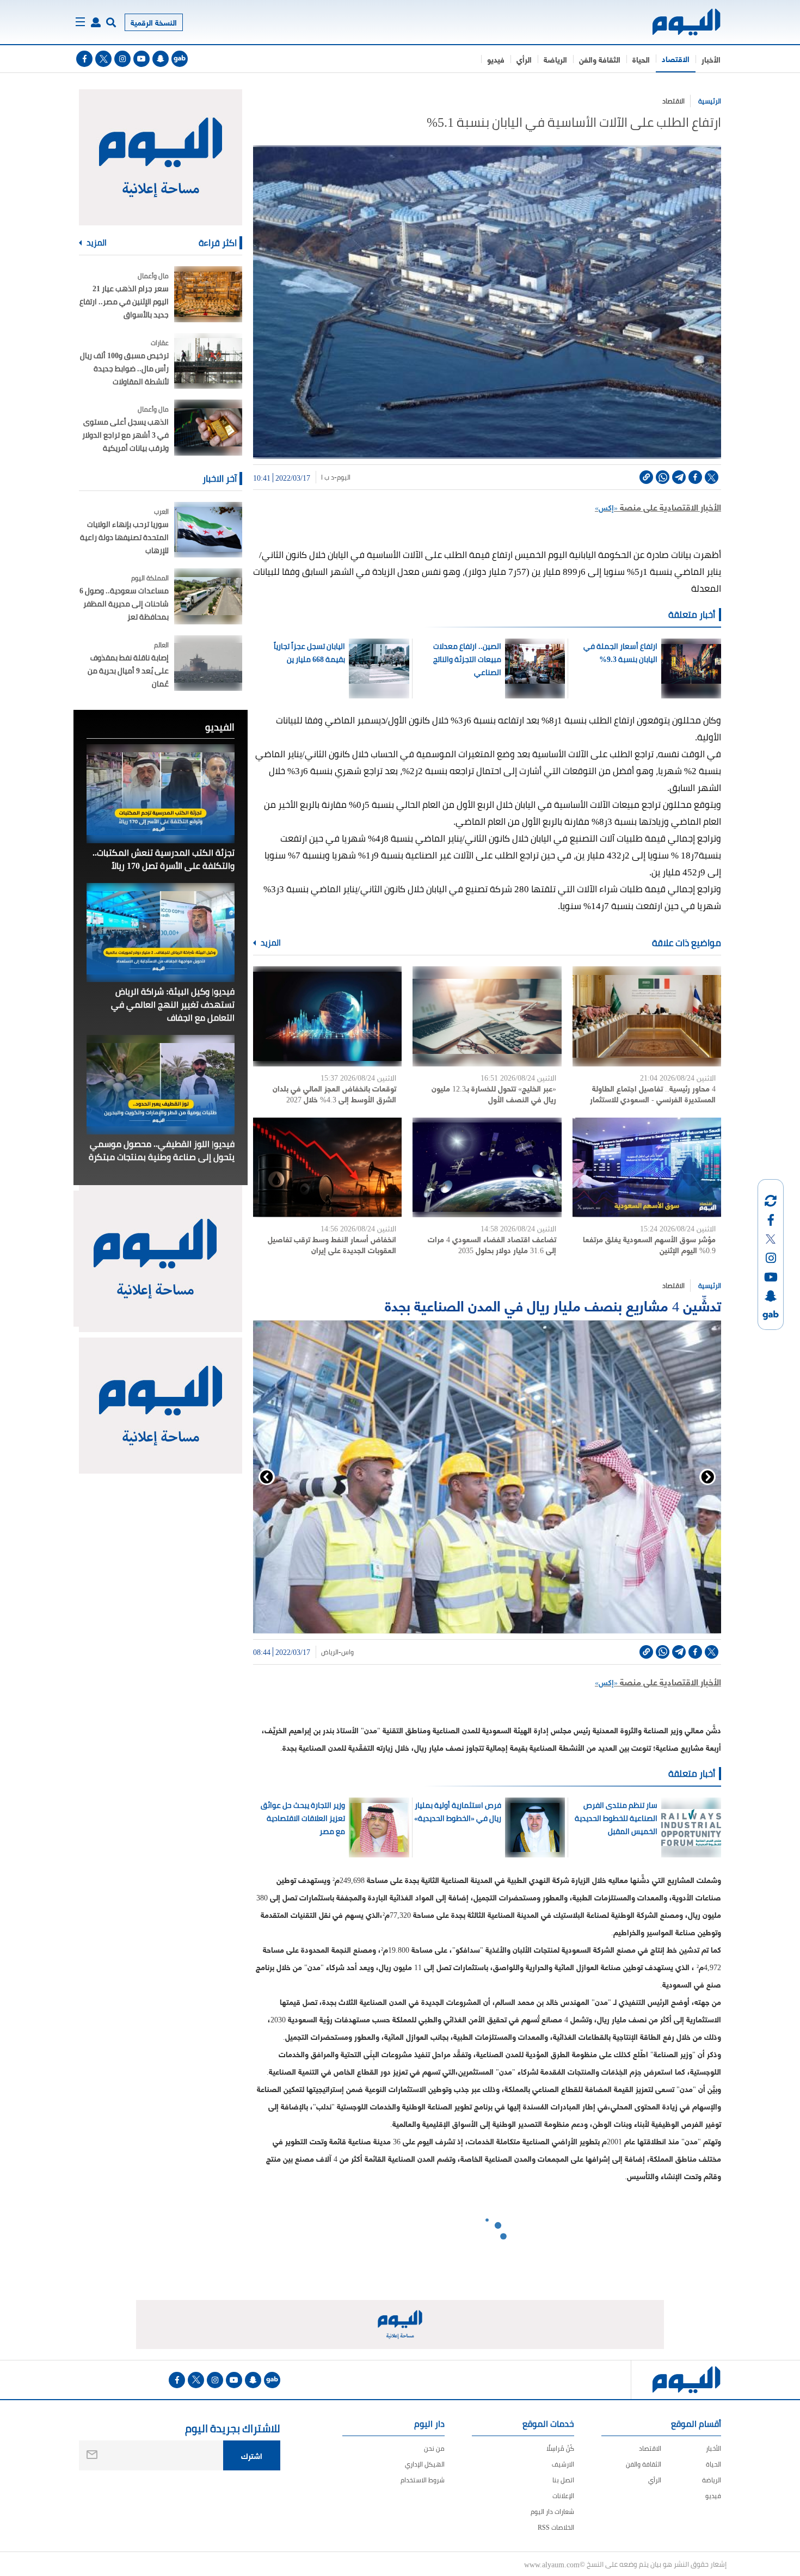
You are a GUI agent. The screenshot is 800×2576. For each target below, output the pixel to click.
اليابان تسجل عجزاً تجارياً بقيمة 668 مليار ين (309, 653)
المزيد (270, 943)
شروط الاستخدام (423, 2480)
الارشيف (563, 2464)
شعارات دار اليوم (552, 2511)
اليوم (344, 477)
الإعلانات (563, 2496)
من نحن (434, 2448)
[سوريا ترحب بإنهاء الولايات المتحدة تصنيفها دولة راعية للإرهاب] (208, 530)
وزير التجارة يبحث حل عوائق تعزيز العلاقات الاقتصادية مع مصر (303, 1818)
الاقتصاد (676, 59)
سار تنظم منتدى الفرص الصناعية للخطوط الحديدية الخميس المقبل (616, 1818)
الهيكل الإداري (425, 2464)
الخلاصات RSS (556, 2527)
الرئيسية (710, 101)
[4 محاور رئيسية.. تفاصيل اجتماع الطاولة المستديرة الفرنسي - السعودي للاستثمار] (647, 1016)
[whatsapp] (663, 477)
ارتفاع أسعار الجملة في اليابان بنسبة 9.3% (620, 653)
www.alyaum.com (552, 2564)
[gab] (180, 59)
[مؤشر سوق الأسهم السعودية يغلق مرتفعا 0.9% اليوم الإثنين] (647, 1167)
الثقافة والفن (600, 59)
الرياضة (555, 59)
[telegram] (679, 477)
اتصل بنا (563, 2480)
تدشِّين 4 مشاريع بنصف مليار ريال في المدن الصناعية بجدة (553, 1305)
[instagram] (122, 59)
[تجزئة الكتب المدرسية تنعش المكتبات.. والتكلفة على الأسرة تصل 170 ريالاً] (161, 794)
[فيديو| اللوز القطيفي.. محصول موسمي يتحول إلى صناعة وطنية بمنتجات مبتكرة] (161, 1084)
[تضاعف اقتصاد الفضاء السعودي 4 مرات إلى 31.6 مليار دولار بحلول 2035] (487, 1167)
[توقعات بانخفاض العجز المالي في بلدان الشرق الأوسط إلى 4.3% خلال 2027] (327, 1016)
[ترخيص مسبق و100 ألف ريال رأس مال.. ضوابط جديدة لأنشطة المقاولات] (208, 361)
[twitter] (103, 59)
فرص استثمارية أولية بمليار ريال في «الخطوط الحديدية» (458, 1812)
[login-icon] (96, 22)
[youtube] (141, 59)
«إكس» (606, 507)
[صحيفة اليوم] (677, 22)
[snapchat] (161, 59)
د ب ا (328, 477)
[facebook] (84, 59)
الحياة (641, 59)
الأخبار (711, 59)
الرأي (524, 59)
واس (347, 1652)
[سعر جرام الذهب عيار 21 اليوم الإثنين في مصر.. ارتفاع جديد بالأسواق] (208, 294)
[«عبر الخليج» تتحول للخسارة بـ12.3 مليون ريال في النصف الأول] (487, 1016)
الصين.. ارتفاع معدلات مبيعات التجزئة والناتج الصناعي (467, 659)
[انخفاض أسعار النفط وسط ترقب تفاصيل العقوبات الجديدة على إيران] (327, 1167)
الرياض (330, 1652)
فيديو (496, 59)
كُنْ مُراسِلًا (560, 2448)
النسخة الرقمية (154, 22)
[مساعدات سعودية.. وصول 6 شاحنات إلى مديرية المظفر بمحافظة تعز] (208, 596)
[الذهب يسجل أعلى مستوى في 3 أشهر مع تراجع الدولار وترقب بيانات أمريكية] (208, 428)
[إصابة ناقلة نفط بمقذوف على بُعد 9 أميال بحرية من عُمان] (208, 663)
